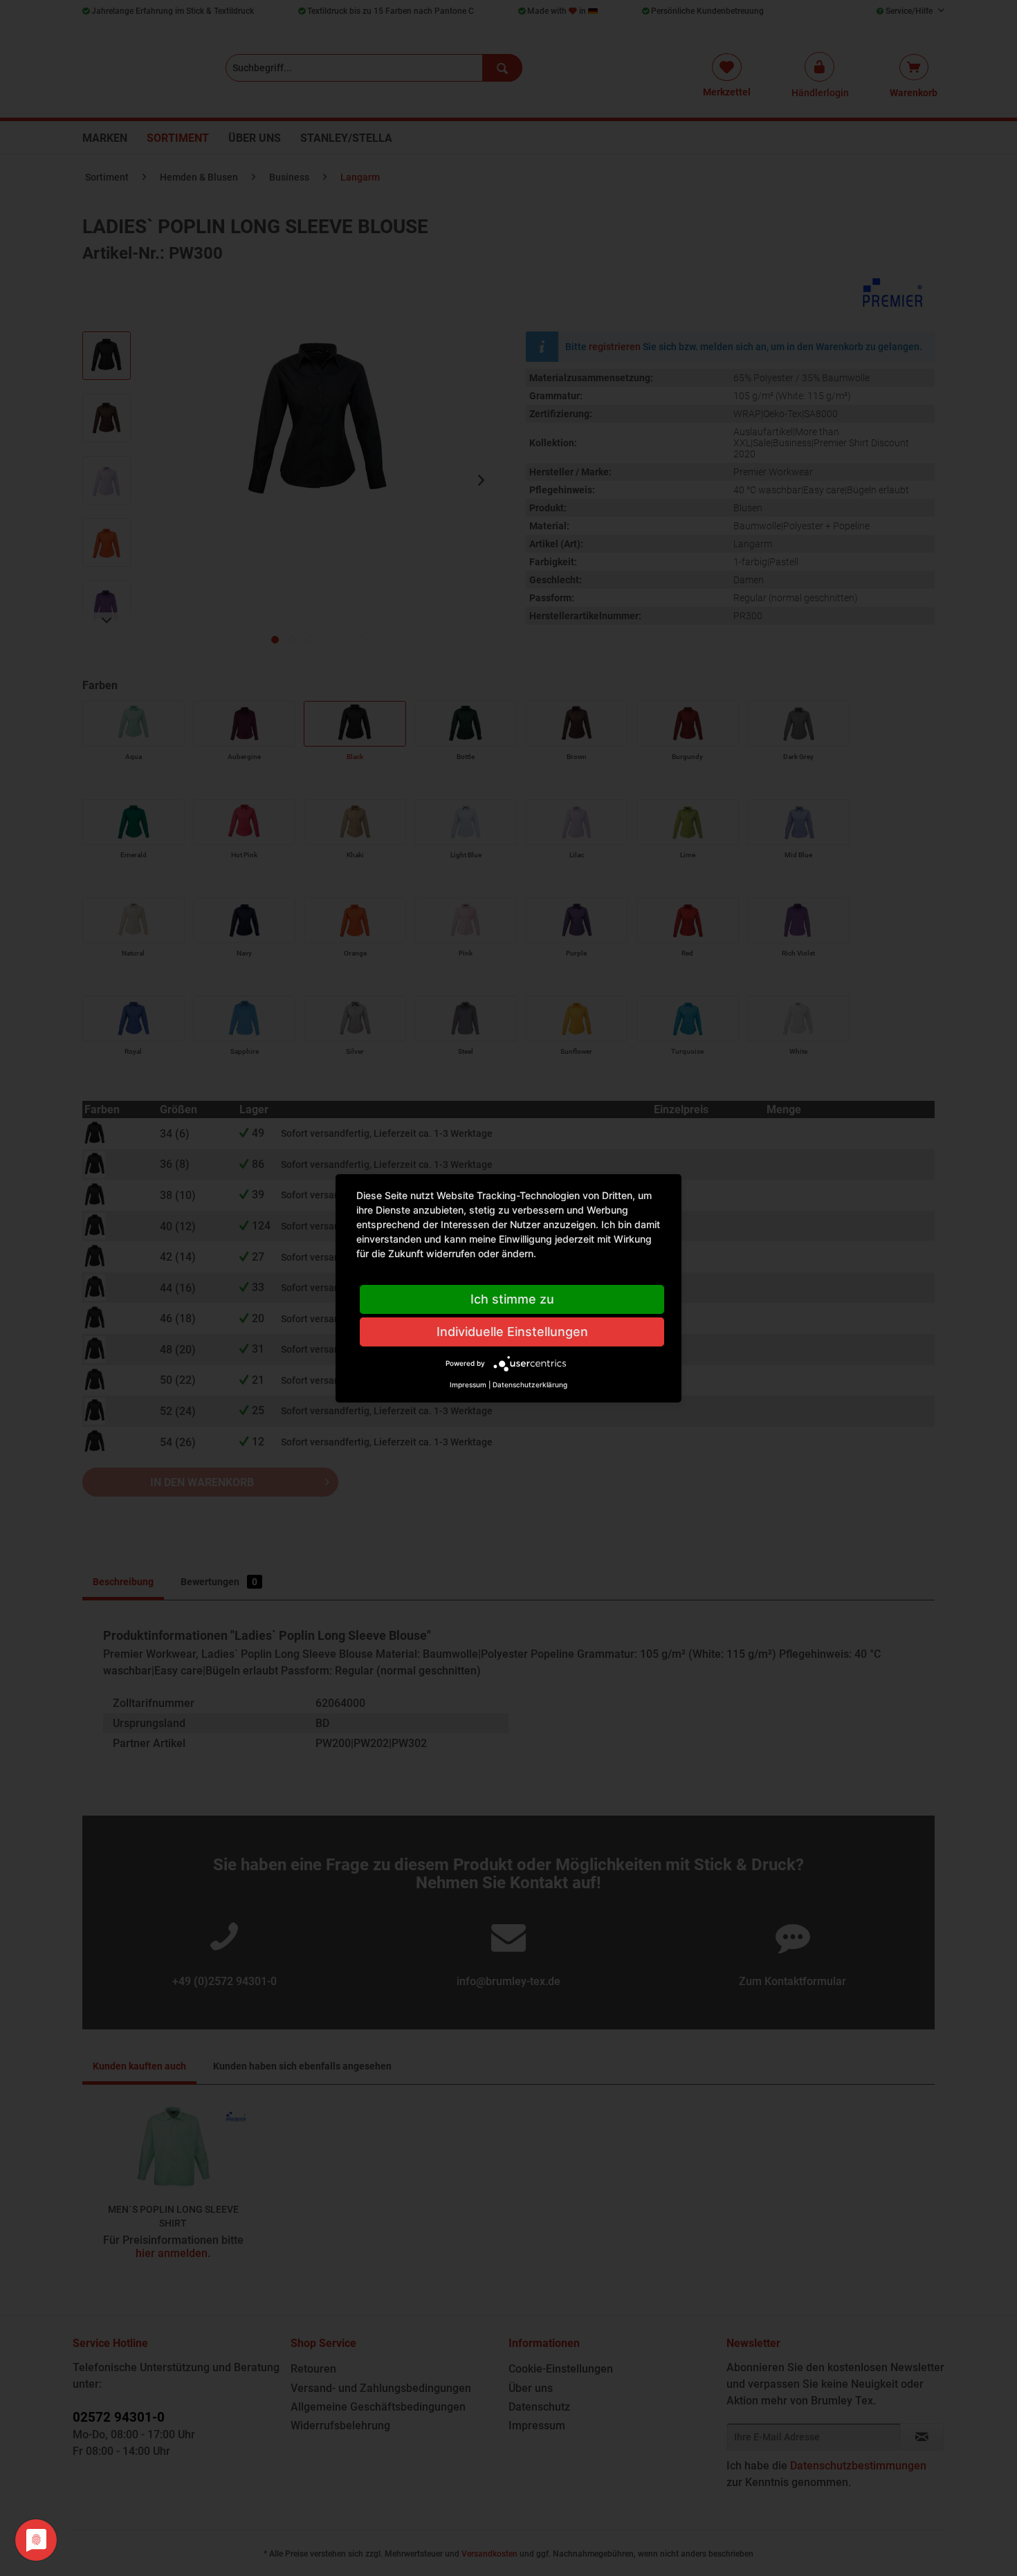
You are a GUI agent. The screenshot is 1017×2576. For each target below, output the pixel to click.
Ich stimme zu (512, 1299)
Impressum (468, 1385)
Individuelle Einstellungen (512, 1332)
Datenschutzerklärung (530, 1385)
